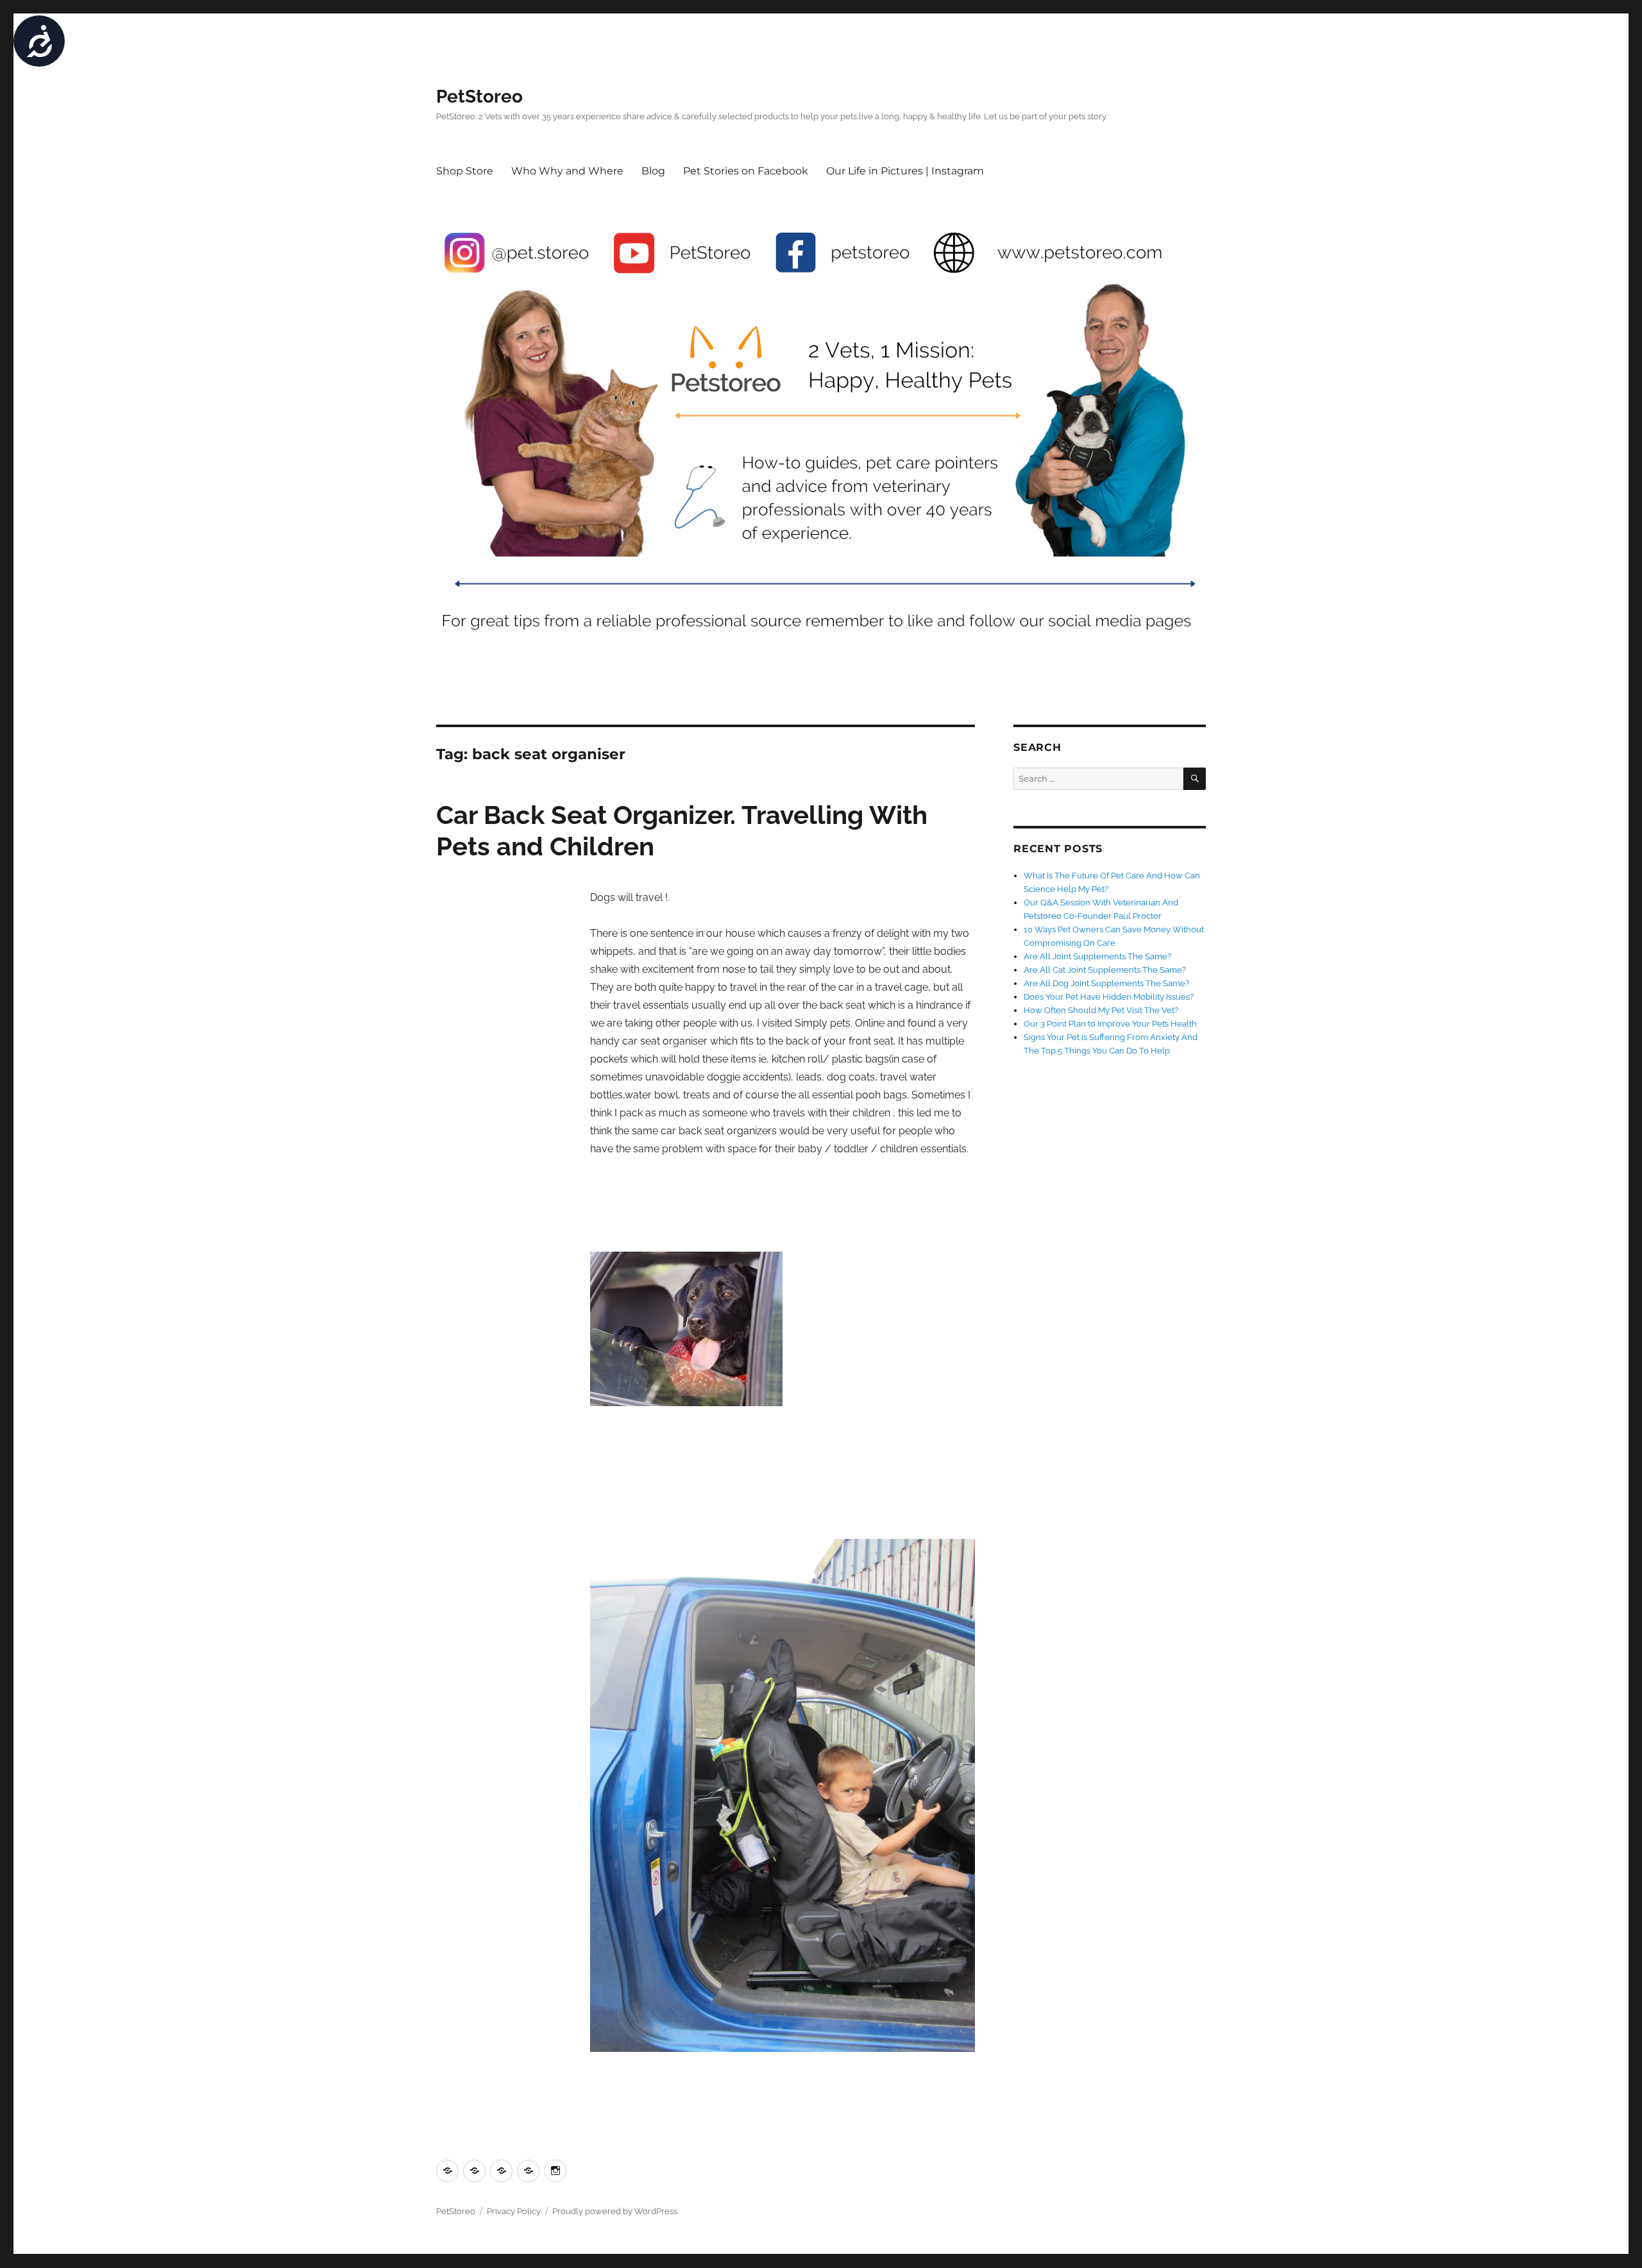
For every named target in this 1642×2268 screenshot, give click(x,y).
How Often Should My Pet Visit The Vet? (1101, 1010)
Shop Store (465, 171)
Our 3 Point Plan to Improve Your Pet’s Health (1110, 1024)
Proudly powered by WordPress (615, 2211)
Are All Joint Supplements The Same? (1097, 956)
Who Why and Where (567, 171)
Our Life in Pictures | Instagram (905, 171)
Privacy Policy (514, 2211)
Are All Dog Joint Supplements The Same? (1106, 983)
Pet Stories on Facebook (746, 171)
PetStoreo (479, 97)
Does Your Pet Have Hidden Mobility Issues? (1109, 997)
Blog (653, 171)
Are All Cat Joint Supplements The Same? (1105, 970)
